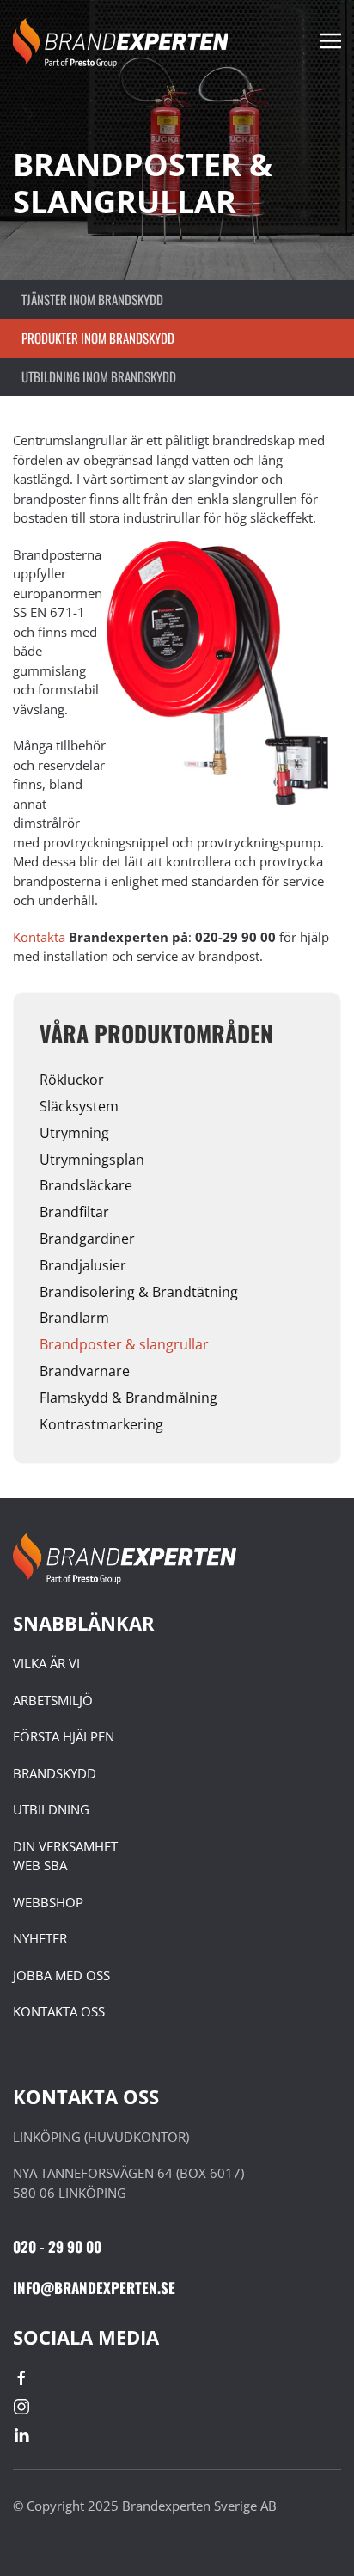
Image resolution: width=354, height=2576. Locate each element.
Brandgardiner (87, 1239)
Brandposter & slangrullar (124, 1344)
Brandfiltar (74, 1212)
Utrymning (74, 1133)
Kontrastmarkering (101, 1424)
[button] (330, 43)
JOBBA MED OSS (61, 1975)
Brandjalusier (83, 1265)
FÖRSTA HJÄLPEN (64, 1736)
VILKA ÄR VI (46, 1663)
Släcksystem (79, 1106)
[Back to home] (120, 43)
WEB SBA (40, 1865)
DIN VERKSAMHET (65, 1846)
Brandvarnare (85, 1371)
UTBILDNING (51, 1809)
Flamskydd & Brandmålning (128, 1398)
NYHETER (40, 1938)
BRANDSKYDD (55, 1773)
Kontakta (41, 937)
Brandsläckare (86, 1185)
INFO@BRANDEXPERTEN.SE (94, 2288)
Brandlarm (74, 1318)
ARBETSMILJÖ (53, 1700)
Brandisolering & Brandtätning (139, 1292)
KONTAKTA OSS (59, 2011)
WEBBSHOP (48, 1902)
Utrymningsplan (92, 1160)
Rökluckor (72, 1080)
